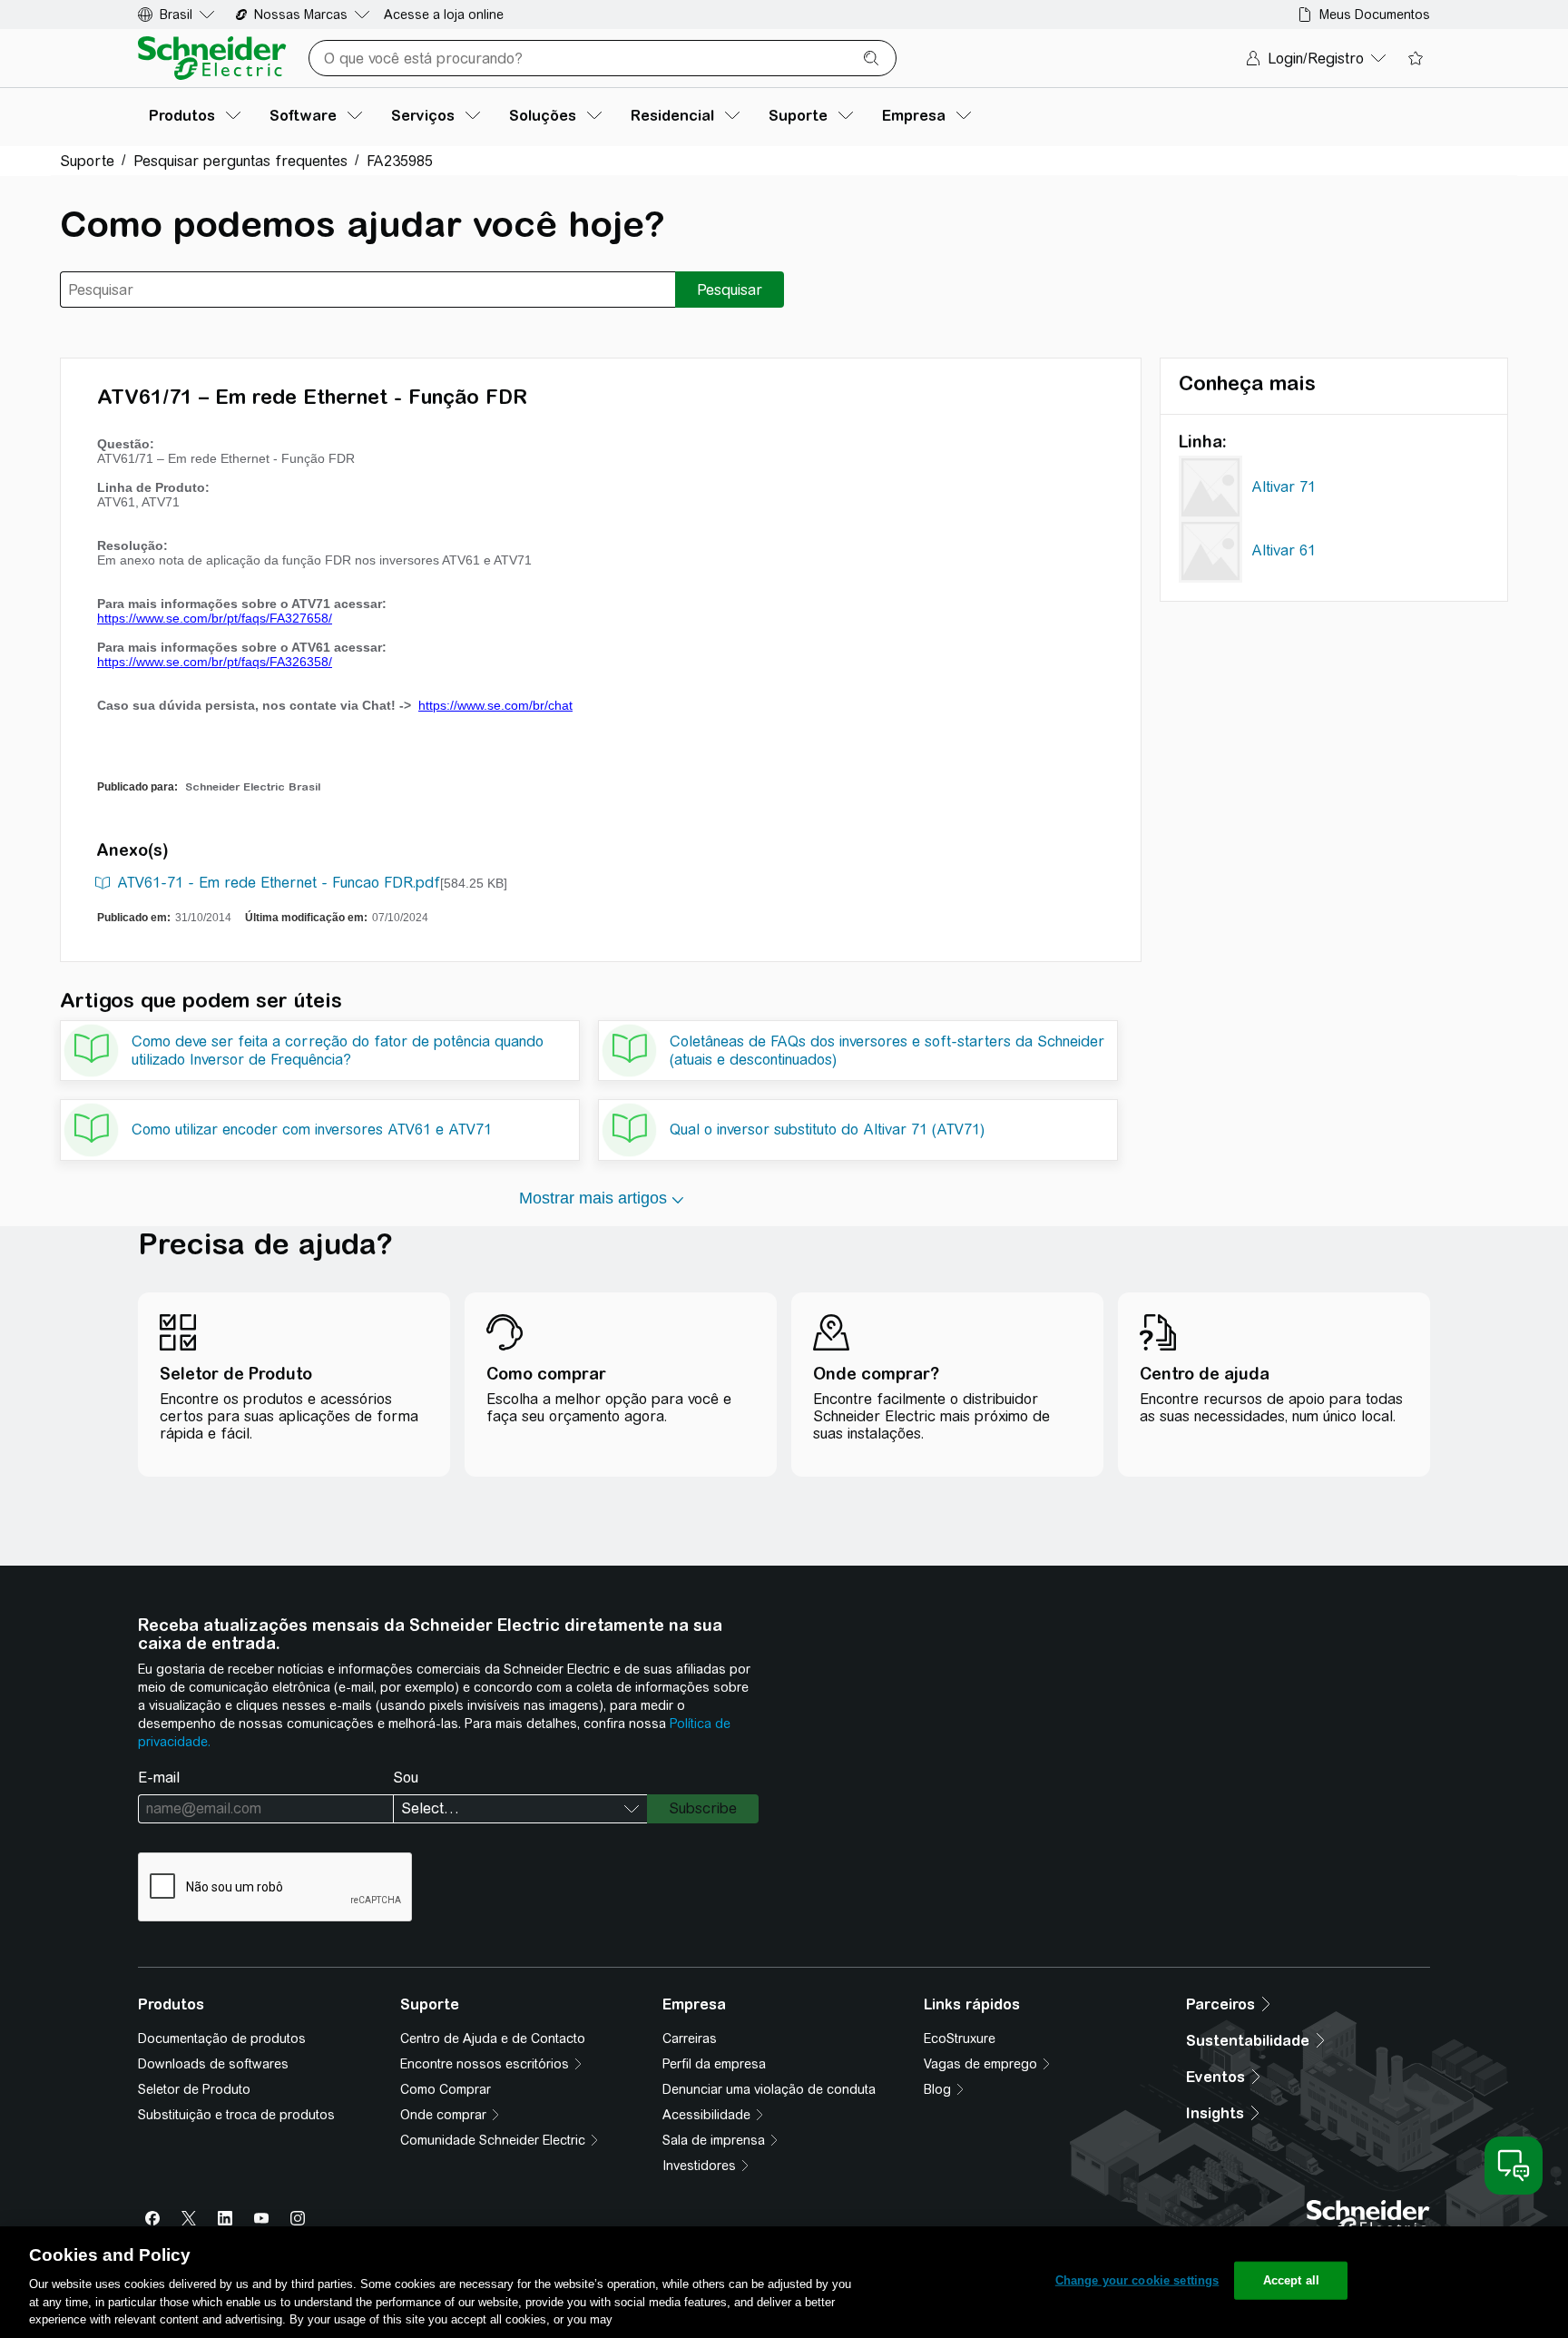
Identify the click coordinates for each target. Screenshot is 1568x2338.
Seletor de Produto (194, 2089)
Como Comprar (446, 2089)
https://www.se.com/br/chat (495, 705)
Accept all (1291, 2280)
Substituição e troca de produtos (236, 2115)
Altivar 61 (1284, 550)
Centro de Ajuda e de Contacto (493, 2038)
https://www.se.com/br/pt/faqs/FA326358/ (215, 662)
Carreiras (690, 2038)
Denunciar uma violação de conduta (769, 2089)
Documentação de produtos (222, 2038)
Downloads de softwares (213, 2064)
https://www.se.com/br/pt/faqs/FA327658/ (215, 618)
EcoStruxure (960, 2038)
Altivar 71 (1284, 487)
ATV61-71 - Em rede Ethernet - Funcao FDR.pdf (279, 883)
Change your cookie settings (1137, 2280)
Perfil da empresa (714, 2064)
